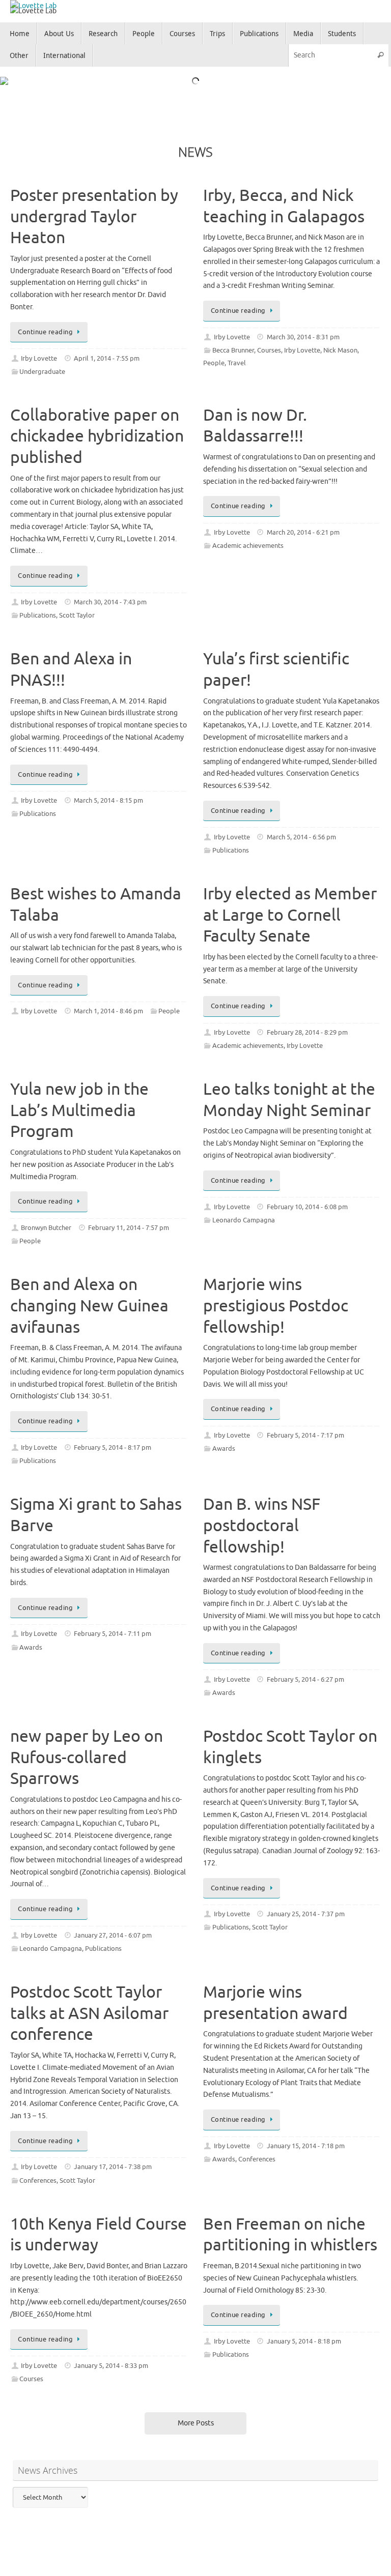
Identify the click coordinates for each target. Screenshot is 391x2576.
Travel (237, 356)
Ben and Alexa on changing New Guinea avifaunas (89, 1299)
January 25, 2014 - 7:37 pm (306, 1907)
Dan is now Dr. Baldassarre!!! (255, 419)
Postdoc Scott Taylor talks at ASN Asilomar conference (89, 2006)
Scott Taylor (77, 608)
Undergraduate (42, 365)
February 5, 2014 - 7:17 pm (305, 1428)
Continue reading (45, 325)
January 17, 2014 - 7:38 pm (113, 2160)
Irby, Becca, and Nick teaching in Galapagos (284, 199)
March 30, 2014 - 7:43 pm (110, 595)
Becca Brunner (233, 343)
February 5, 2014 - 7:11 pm (113, 1627)
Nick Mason (340, 343)
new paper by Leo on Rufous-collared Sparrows (87, 1750)
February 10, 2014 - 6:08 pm (307, 1199)
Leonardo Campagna (244, 1213)
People (214, 356)
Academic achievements (248, 539)
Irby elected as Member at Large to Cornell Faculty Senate (290, 908)
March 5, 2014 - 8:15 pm (108, 794)
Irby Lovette (39, 351)
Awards (224, 1442)
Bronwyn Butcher (46, 1221)
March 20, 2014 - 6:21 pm (303, 525)
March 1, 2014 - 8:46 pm (108, 1004)
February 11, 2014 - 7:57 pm (129, 1221)
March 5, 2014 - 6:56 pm (301, 830)
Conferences (38, 2174)
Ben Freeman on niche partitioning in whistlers (290, 2228)
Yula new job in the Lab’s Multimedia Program (79, 1103)
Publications (38, 608)
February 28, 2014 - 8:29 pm (307, 1026)
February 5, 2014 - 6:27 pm (305, 1673)
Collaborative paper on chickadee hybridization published (97, 429)
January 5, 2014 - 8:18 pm (304, 2334)
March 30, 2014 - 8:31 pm (303, 330)
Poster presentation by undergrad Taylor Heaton (94, 210)
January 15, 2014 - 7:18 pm (306, 2139)
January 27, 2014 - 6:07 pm (113, 1928)
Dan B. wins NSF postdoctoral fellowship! (262, 1518)
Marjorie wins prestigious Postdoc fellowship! (276, 1299)
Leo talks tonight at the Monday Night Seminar (289, 1093)
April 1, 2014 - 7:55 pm (107, 351)
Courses (269, 343)
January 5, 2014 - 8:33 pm (111, 2359)
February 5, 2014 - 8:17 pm (113, 1441)
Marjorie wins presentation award (275, 1996)
